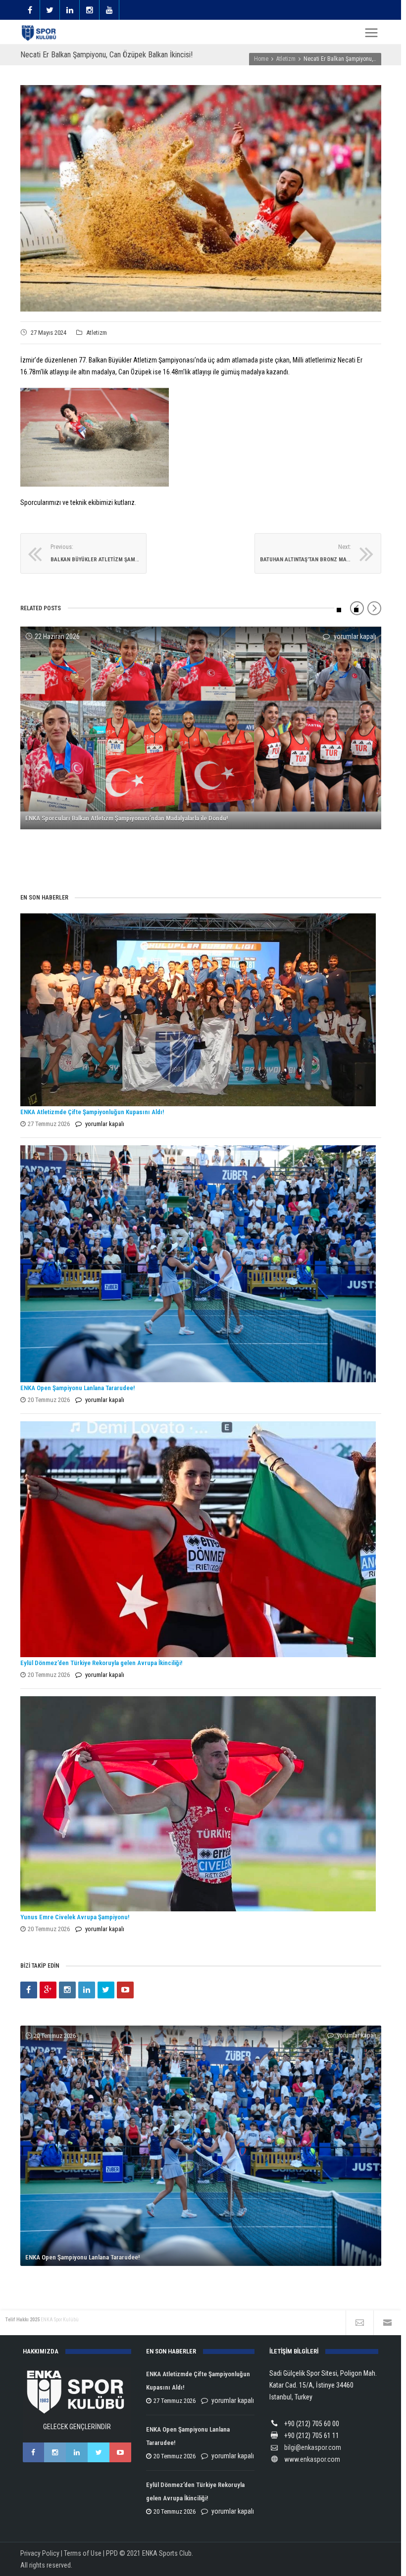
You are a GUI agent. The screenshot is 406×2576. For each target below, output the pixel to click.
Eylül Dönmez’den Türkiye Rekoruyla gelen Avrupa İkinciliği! (101, 1663)
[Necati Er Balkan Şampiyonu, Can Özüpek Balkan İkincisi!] (201, 198)
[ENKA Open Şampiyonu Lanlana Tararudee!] (198, 1264)
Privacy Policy (40, 2553)
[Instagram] (67, 1990)
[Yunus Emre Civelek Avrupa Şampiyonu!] (198, 1804)
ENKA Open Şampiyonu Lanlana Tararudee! (77, 1388)
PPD (112, 2553)
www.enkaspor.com (312, 2459)
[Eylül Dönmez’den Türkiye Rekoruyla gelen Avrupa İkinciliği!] (198, 1539)
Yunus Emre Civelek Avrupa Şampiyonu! (75, 1917)
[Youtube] (125, 1990)
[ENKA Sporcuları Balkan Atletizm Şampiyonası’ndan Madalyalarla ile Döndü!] (201, 728)
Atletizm (97, 333)
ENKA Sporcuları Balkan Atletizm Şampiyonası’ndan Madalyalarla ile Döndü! (127, 818)
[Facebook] (29, 1990)
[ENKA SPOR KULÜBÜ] (40, 33)
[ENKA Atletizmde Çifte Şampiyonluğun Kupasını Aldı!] (198, 1010)
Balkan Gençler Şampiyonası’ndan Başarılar (84, 856)
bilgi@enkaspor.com (313, 2447)
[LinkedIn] (87, 1990)
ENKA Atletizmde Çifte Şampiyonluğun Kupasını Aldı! (93, 1112)
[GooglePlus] (48, 1990)
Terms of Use (83, 2553)
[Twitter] (106, 1990)
